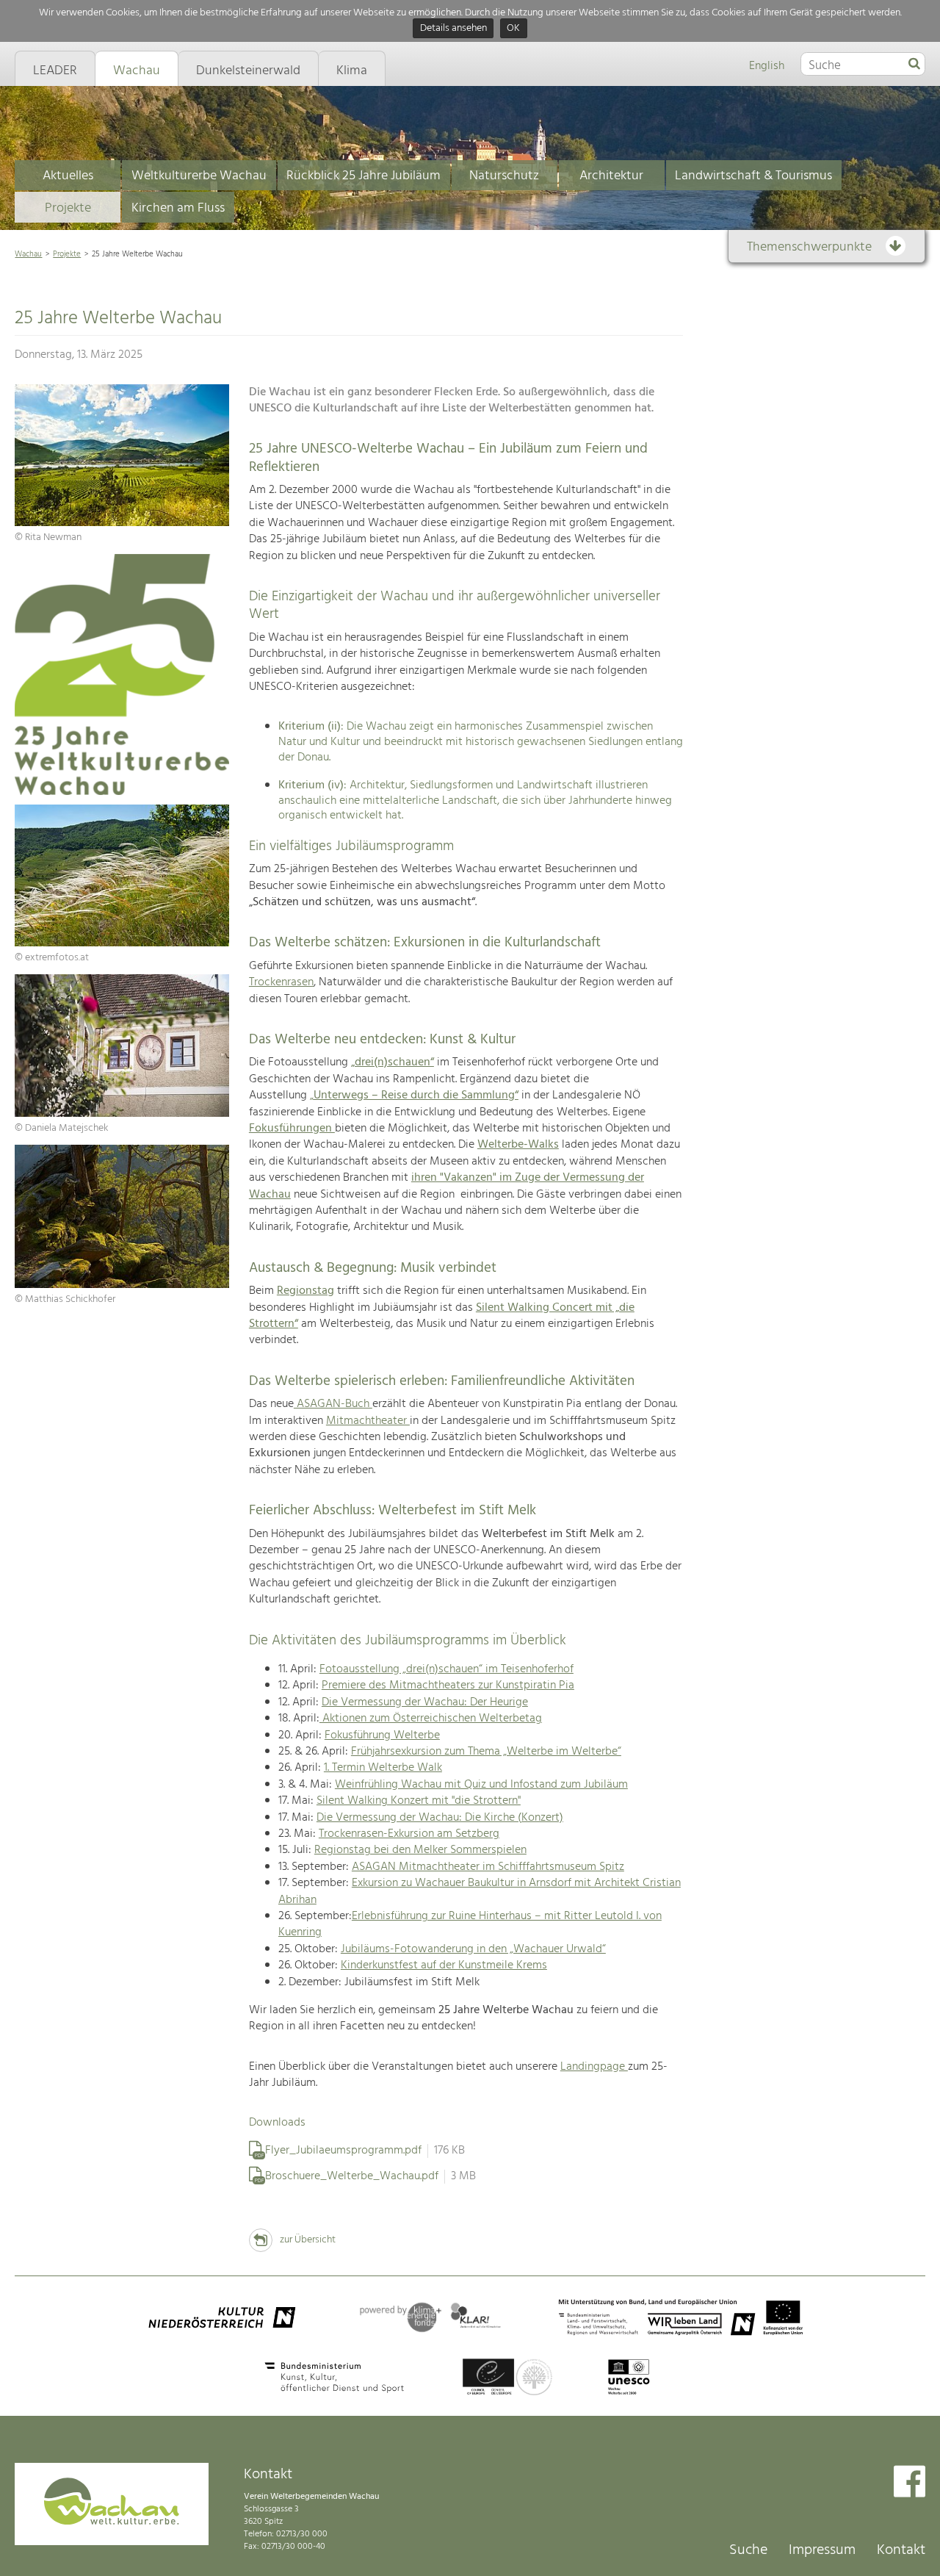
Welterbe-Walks (518, 1145)
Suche (748, 2550)
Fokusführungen (292, 1129)
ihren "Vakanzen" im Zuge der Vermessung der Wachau (446, 1186)
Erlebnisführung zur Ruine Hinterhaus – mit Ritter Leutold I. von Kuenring (470, 1924)
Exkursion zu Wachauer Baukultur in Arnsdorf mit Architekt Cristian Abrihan (480, 1891)
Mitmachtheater (368, 1421)
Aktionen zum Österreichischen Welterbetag (431, 1719)
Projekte (68, 208)
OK (513, 29)
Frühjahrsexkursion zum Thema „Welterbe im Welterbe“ (486, 1752)
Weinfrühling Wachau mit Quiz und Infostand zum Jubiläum (481, 1785)
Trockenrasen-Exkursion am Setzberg (409, 1834)
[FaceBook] (910, 2483)
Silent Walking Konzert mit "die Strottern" (419, 1801)
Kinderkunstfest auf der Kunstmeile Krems (444, 1965)
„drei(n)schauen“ (393, 1062)
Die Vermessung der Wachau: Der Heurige (425, 1702)
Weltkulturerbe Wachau (199, 176)
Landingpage (594, 2067)
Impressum (822, 2550)
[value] (914, 65)
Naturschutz (504, 176)
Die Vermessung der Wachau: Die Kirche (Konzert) (440, 1818)
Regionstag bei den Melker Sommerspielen (420, 1850)
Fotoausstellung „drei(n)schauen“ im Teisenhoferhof (446, 1669)
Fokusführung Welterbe (382, 1735)
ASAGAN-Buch (333, 1404)
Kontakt (901, 2550)
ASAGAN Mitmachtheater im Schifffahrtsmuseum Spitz (488, 1867)
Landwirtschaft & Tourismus (753, 176)
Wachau (28, 254)
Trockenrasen (281, 982)
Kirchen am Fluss (178, 208)
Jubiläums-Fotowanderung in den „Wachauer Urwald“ (473, 1949)
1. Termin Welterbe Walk (383, 1768)
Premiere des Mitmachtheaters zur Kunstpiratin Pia (448, 1685)
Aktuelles (68, 176)
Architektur (611, 176)
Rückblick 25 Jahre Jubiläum (364, 176)
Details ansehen (453, 29)
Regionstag (305, 1291)
